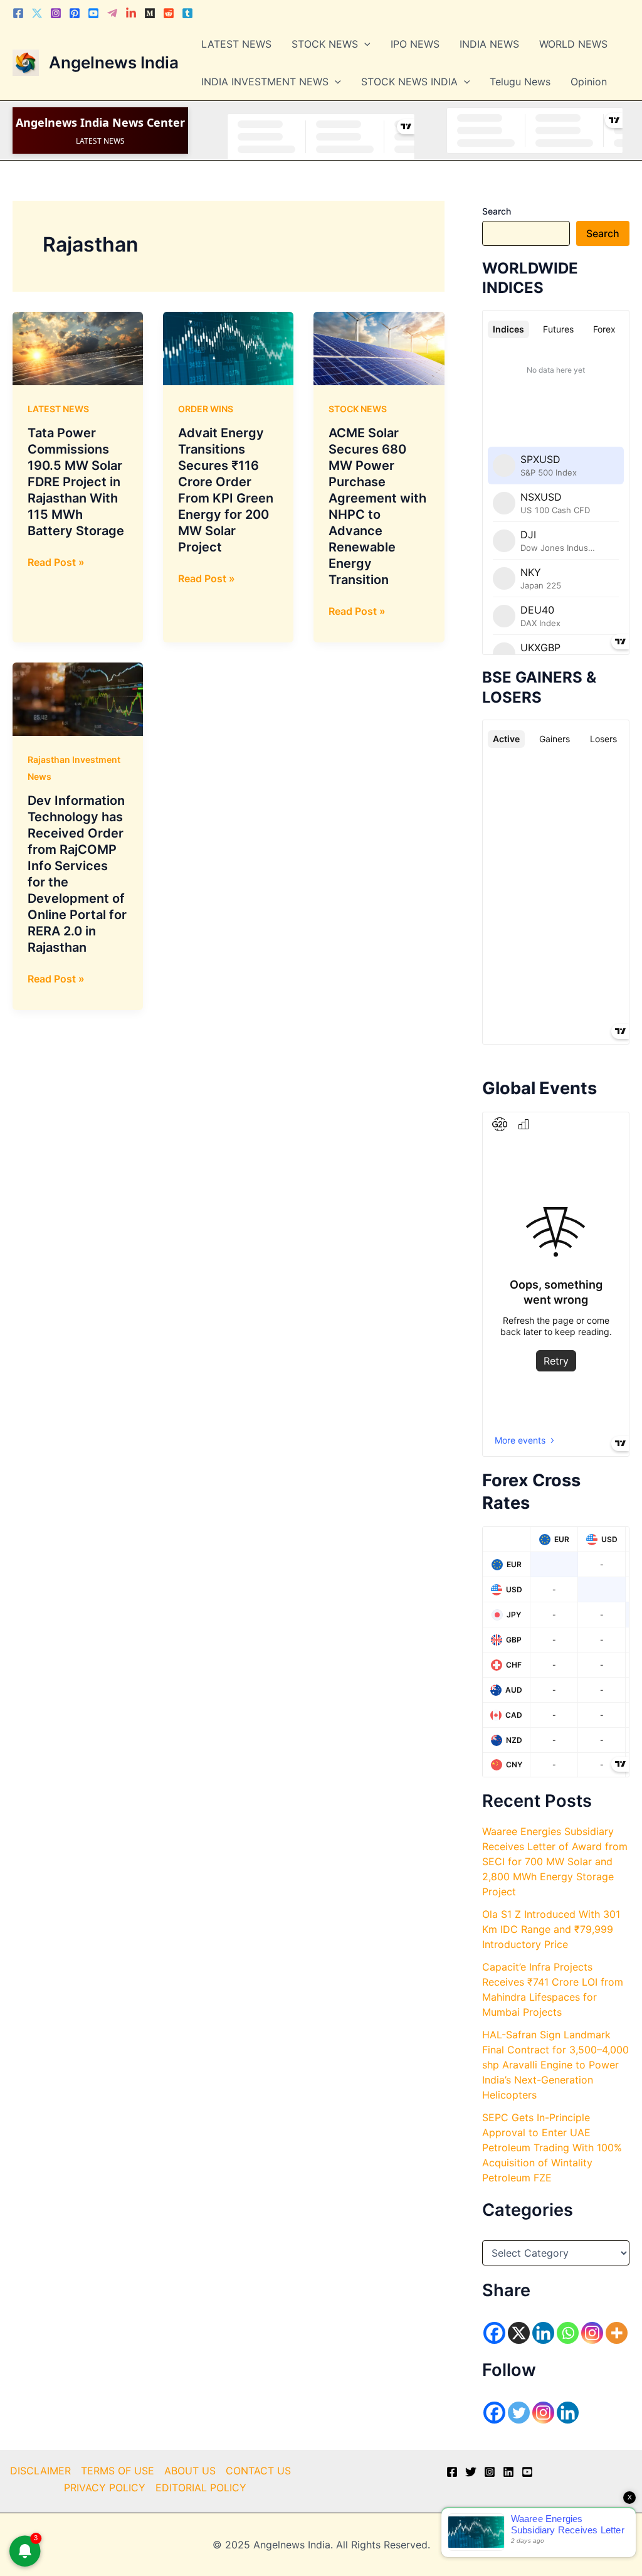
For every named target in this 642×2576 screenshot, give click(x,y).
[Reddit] (169, 13)
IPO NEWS (415, 44)
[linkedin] (508, 2472)
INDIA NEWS (489, 44)
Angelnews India (114, 62)
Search (497, 211)
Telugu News (520, 82)
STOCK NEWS (325, 44)
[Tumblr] (187, 13)
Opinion (589, 82)
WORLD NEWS (573, 44)
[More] (617, 2333)
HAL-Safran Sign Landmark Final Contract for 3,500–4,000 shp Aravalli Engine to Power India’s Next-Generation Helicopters (555, 2065)
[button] (364, 44)
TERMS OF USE (118, 2471)
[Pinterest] (75, 13)
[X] (519, 2333)
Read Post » (56, 563)
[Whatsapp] (568, 2333)
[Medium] (150, 13)
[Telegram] (112, 13)
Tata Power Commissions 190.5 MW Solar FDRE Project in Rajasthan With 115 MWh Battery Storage (76, 482)
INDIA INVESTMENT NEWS (265, 82)
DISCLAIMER (40, 2471)
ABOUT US (190, 2471)
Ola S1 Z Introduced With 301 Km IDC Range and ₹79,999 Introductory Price (551, 1929)
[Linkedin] (131, 13)
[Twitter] (37, 13)
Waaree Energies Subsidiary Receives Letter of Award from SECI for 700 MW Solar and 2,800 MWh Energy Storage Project (555, 1861)
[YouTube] (527, 2472)
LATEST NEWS (236, 44)
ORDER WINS (206, 409)
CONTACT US (258, 2471)
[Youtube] (93, 13)
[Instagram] (56, 13)
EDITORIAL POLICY (201, 2488)
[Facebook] (18, 13)
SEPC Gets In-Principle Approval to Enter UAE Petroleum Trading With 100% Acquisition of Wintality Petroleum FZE (552, 2148)
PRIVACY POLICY (105, 2488)
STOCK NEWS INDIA (409, 82)
